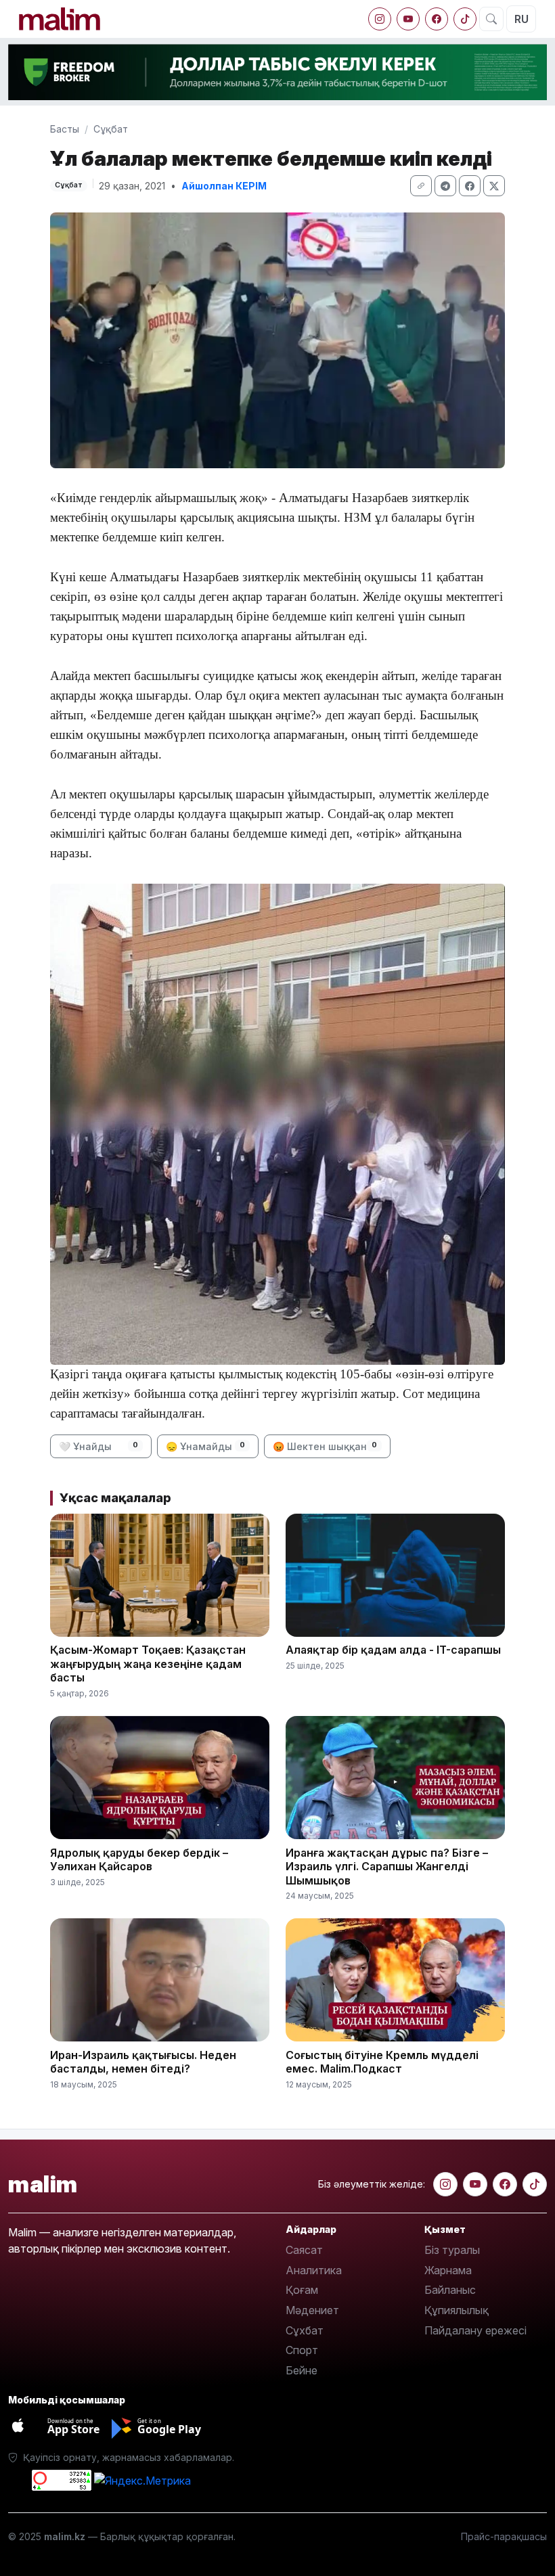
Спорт (302, 2350)
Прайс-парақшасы (504, 2536)
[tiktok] (465, 19)
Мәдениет (312, 2310)
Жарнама (448, 2270)
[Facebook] (437, 19)
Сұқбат (111, 129)
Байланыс (450, 2290)
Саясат (304, 2250)
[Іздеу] (491, 19)
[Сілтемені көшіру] (421, 186)
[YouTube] (408, 19)
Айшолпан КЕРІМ (224, 186)
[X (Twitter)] (494, 186)
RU (521, 19)
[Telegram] (445, 186)
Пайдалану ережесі (475, 2330)
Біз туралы (452, 2250)
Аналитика (314, 2270)
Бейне (302, 2370)
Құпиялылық (457, 2310)
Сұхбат (305, 2330)
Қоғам (302, 2290)
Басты (65, 129)
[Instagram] (380, 19)
